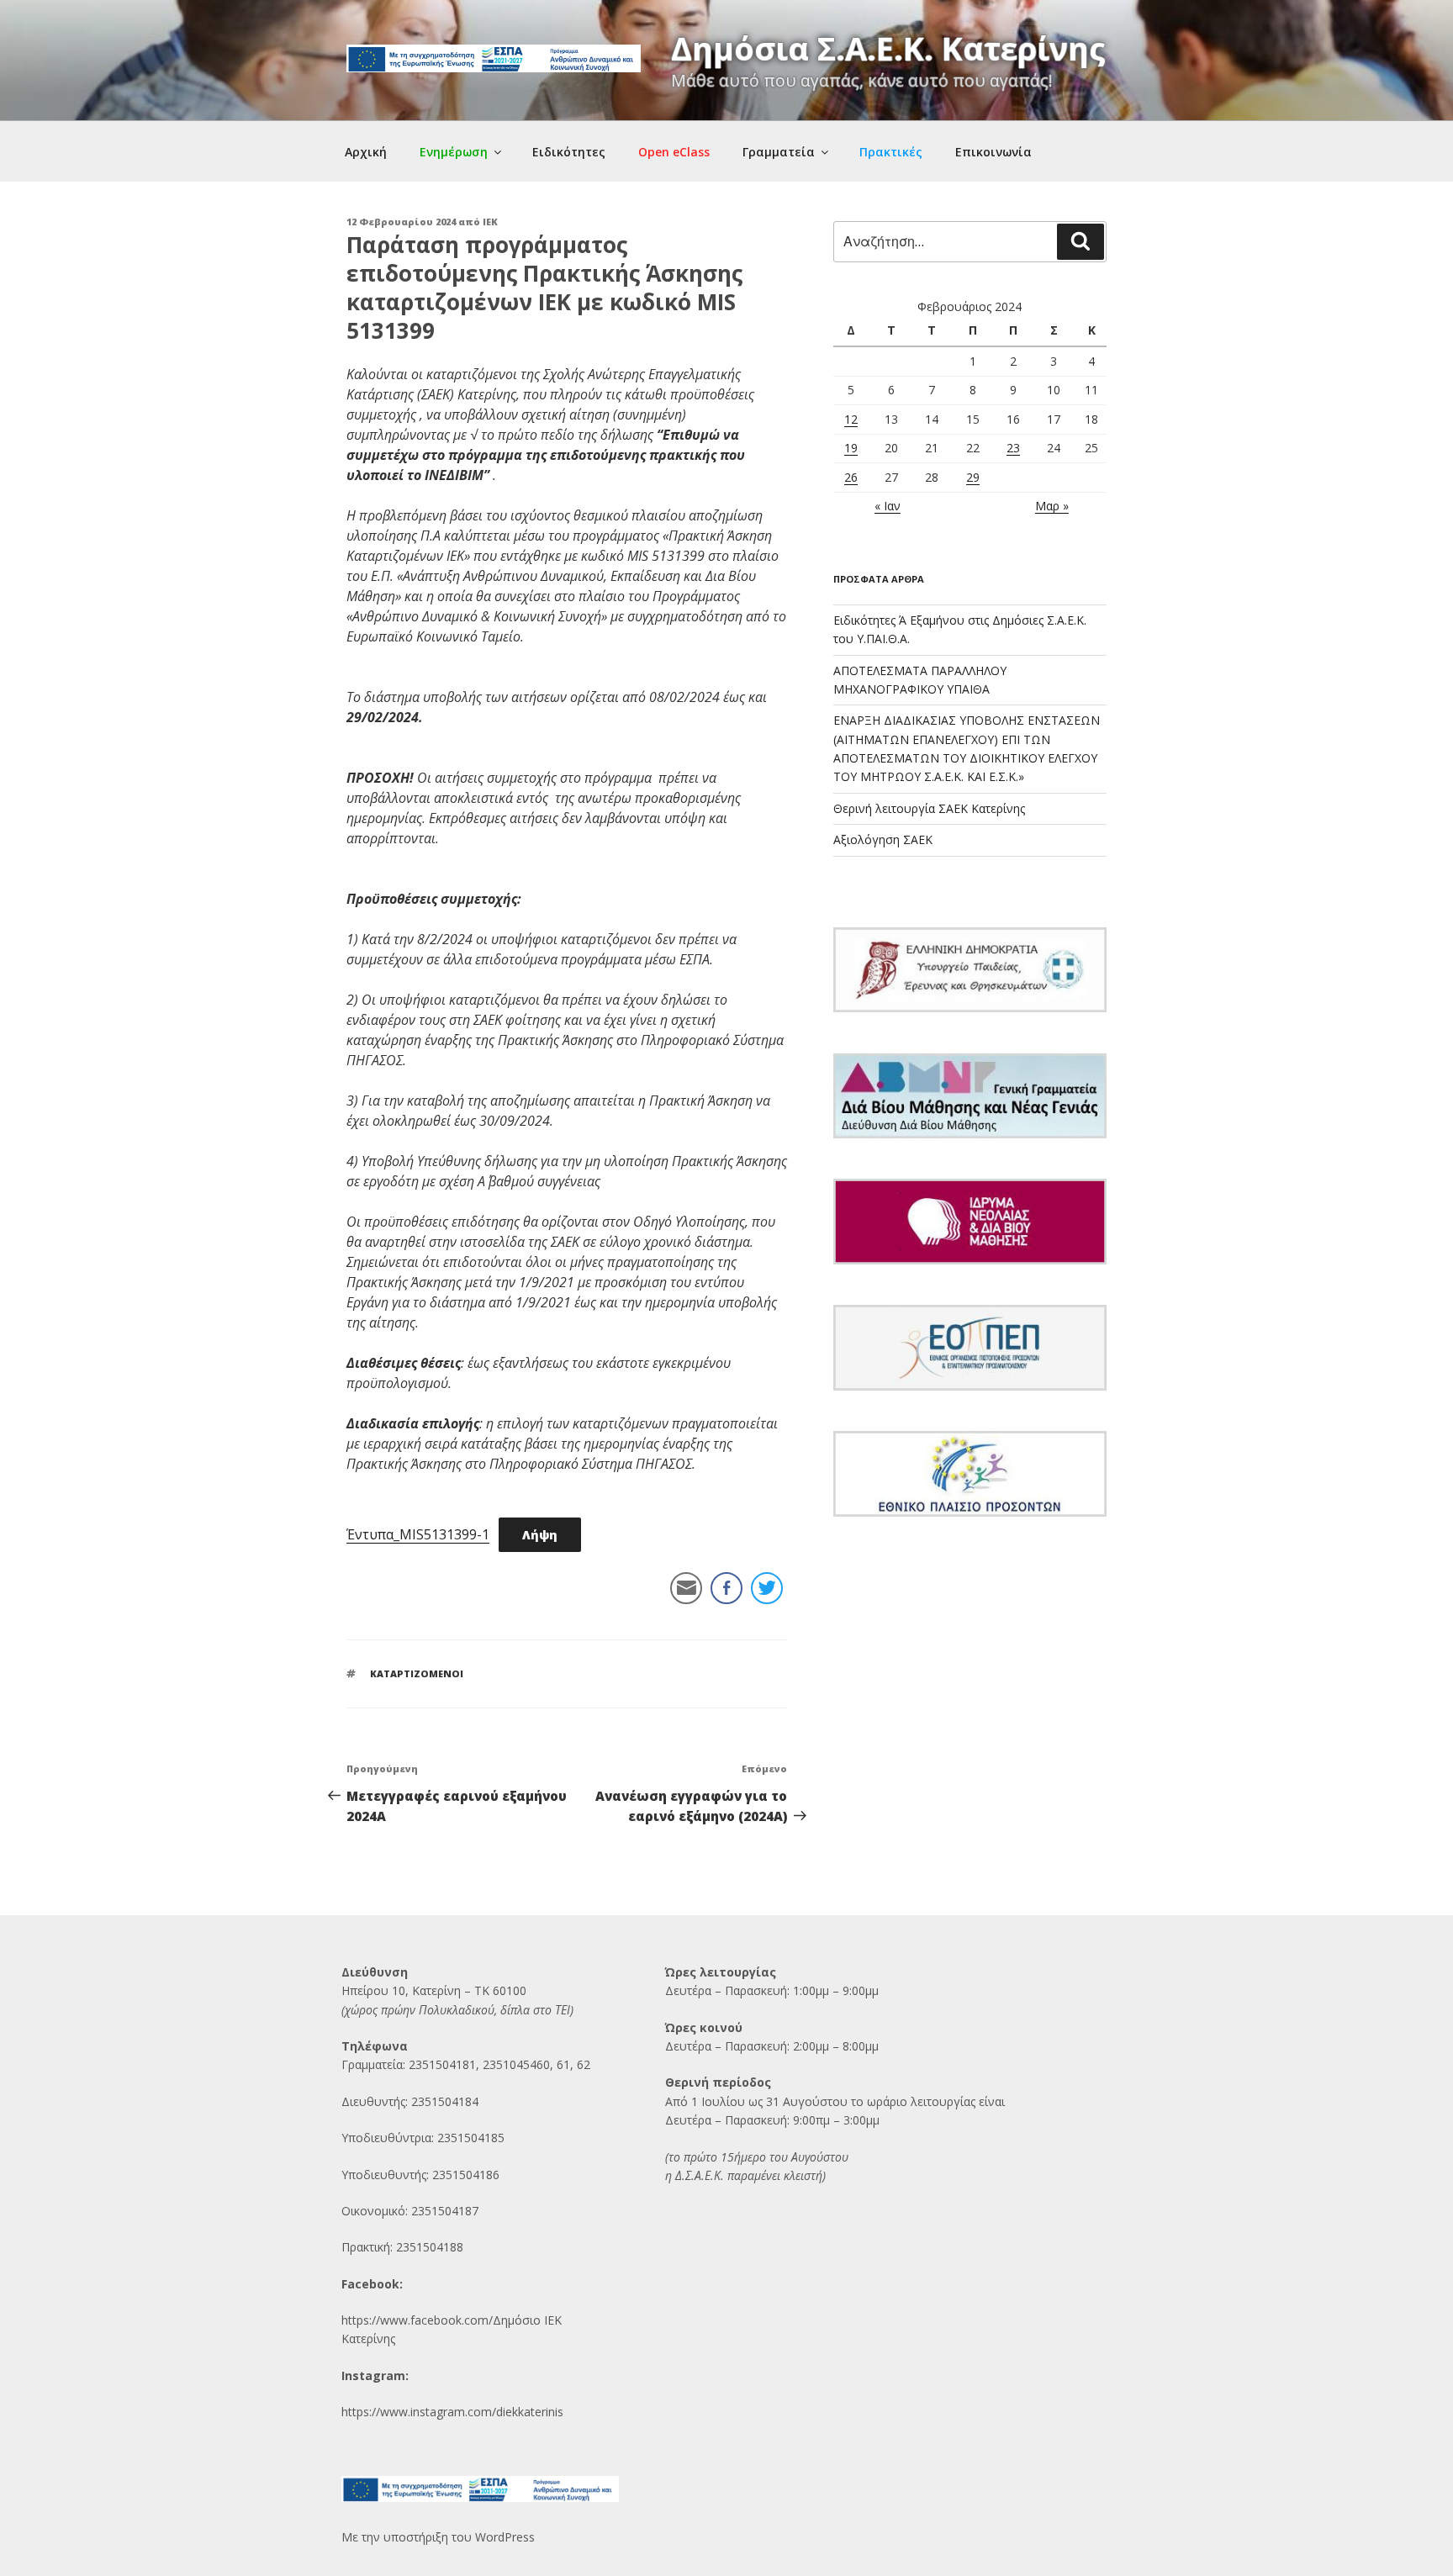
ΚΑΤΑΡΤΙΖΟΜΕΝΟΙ (417, 1673)
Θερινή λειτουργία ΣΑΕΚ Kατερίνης (929, 808)
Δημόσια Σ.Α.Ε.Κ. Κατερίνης (888, 48)
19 (851, 448)
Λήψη (540, 1535)
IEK (490, 222)
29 (973, 477)
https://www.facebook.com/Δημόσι (437, 2320)
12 (851, 419)
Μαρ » (1052, 506)
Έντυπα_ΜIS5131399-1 (418, 1534)
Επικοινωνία (993, 152)
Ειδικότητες (569, 152)
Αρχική (366, 152)
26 (851, 477)
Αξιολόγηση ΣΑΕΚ (883, 839)
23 (1013, 448)
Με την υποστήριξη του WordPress (438, 2537)
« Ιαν (888, 506)
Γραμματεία (779, 152)
